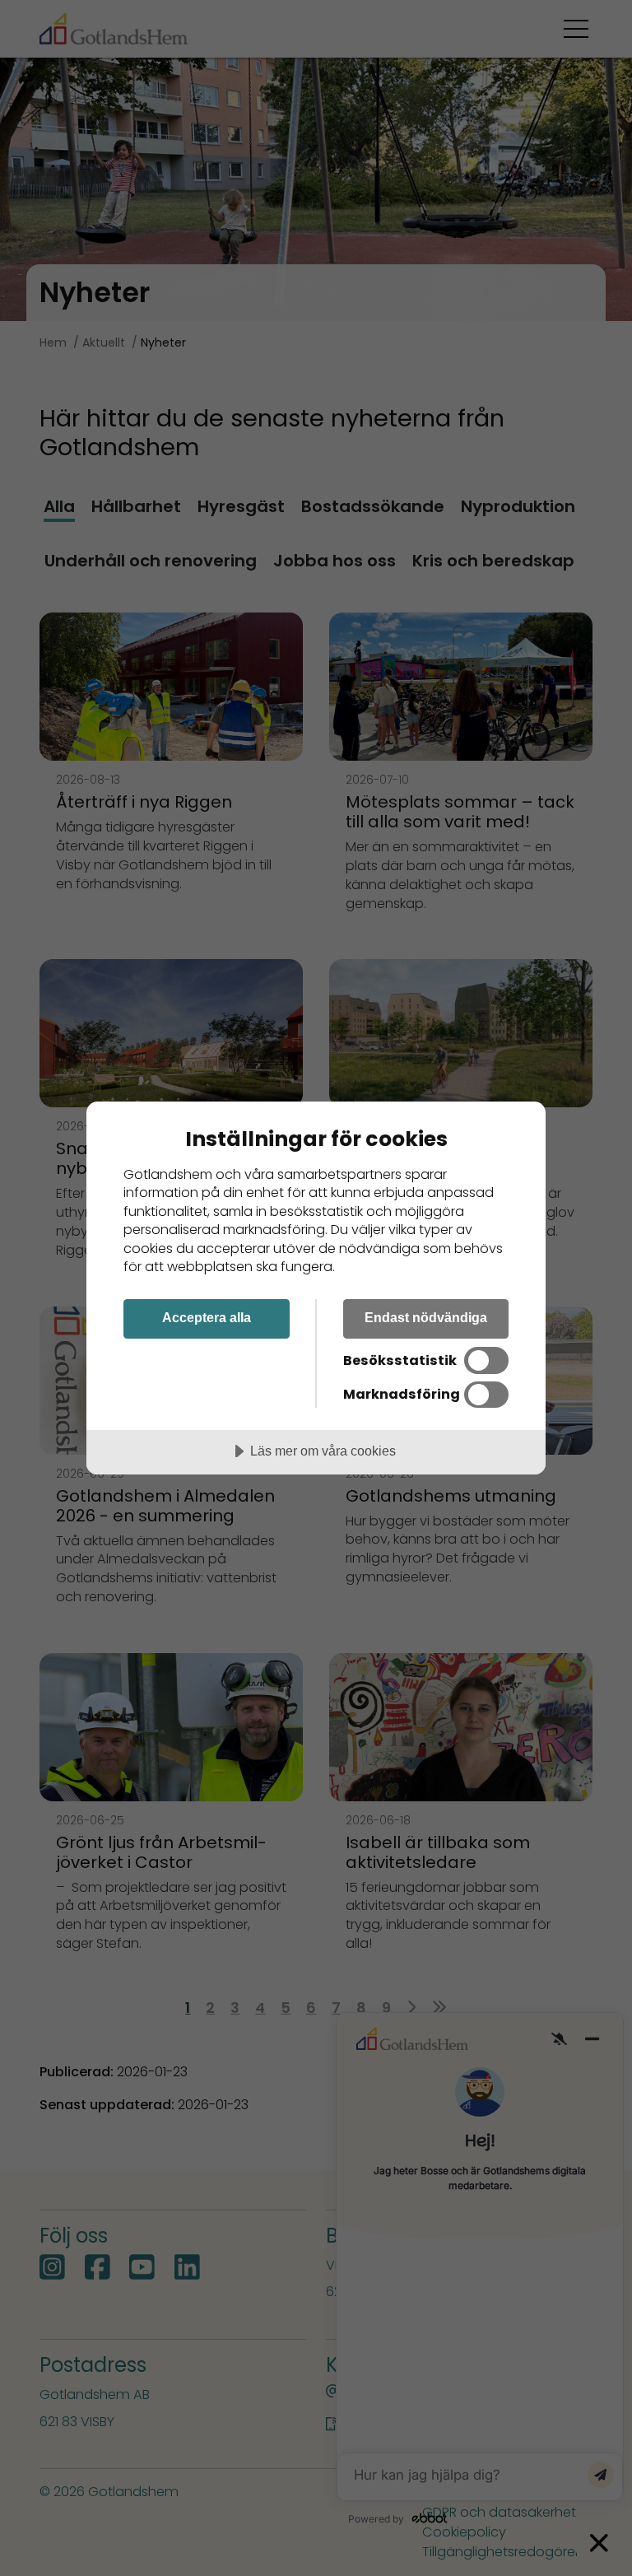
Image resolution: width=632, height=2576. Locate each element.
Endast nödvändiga (426, 1317)
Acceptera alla (207, 1317)
